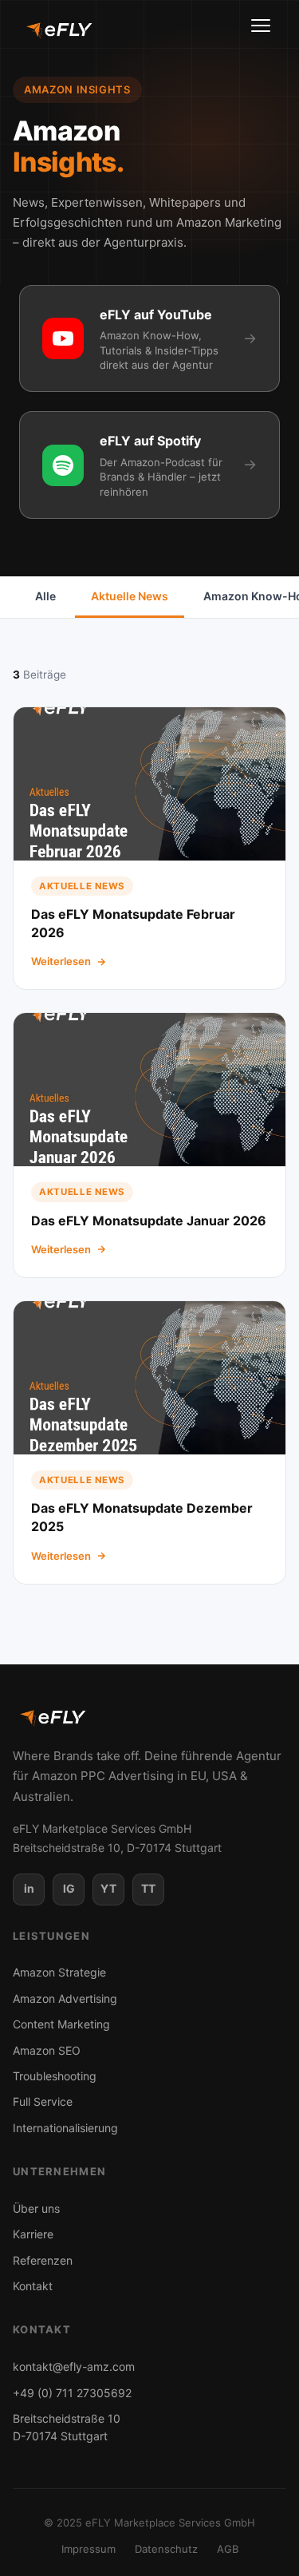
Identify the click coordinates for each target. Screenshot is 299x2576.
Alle (45, 596)
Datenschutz (166, 2549)
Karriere (33, 2234)
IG (69, 1888)
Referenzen (43, 2260)
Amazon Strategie (59, 1972)
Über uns (36, 2208)
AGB (228, 2549)
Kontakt (33, 2286)
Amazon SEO (47, 2050)
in (29, 1888)
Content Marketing (61, 2024)
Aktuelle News (130, 596)
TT (148, 1888)
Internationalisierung (65, 2128)
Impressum (89, 2549)
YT (108, 1888)
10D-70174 (67, 2427)
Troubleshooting (55, 2076)
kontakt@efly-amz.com (74, 2366)
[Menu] (262, 30)
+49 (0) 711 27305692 (72, 2393)
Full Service (43, 2101)
